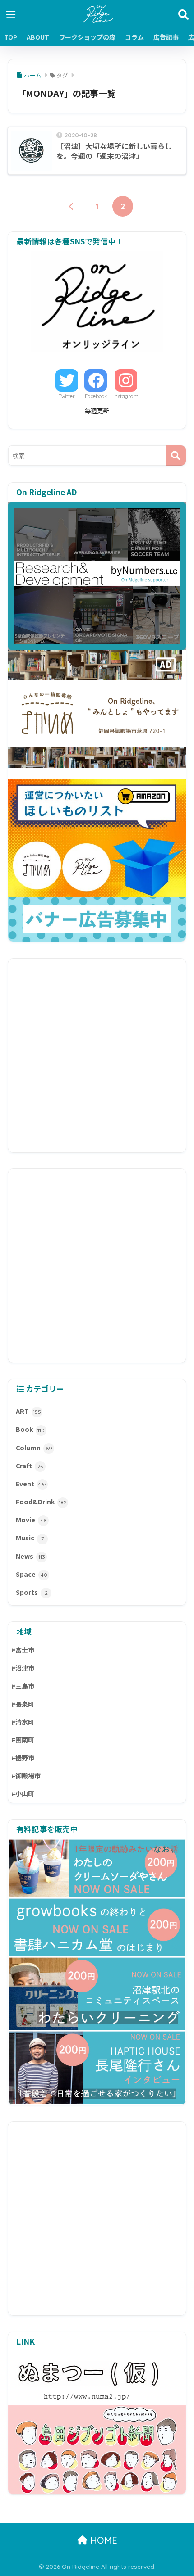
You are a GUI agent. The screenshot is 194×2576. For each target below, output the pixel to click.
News (30, 1556)
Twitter (67, 396)
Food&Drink (41, 1502)
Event (32, 1484)
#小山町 (23, 1793)
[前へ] (71, 206)
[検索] (176, 455)
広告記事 (166, 37)
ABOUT (38, 37)
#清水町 (23, 1722)
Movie (31, 1520)
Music (30, 1538)
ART (28, 1411)
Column (34, 1448)
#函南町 (23, 1739)
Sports (32, 1592)
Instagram (126, 396)
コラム (134, 37)
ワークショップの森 (87, 37)
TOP (11, 37)
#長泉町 (23, 1704)
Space (32, 1574)
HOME (102, 2540)
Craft (30, 1466)
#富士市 (23, 1650)
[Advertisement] (97, 1055)
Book (30, 1429)
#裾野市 (23, 1757)
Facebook (96, 396)
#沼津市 (23, 1668)
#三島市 (23, 1686)
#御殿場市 (26, 1775)
